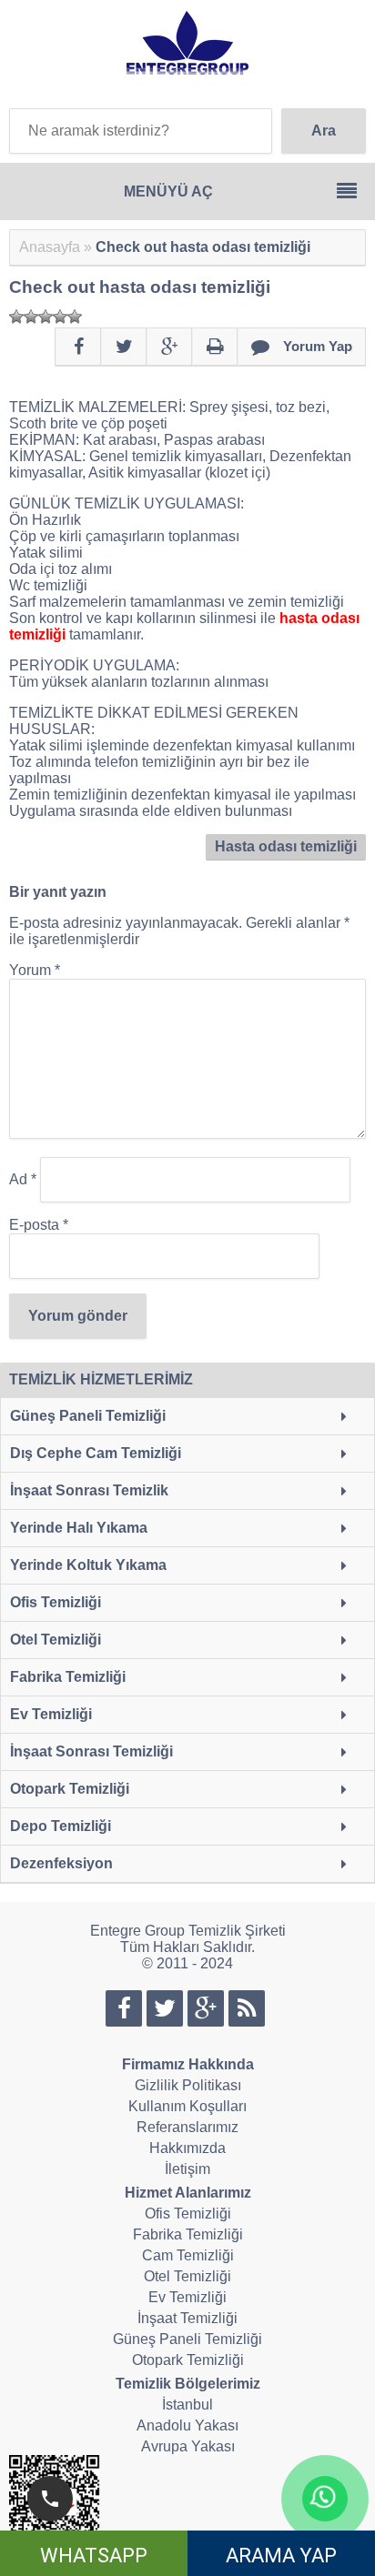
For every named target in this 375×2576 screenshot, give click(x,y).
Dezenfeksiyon (61, 1863)
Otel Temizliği (56, 1640)
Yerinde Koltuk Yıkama (88, 1565)
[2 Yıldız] (31, 317)
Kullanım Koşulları (187, 2106)
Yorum (35, 970)
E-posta (39, 1225)
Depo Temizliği (61, 1826)
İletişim (187, 2169)
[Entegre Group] (187, 68)
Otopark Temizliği (70, 1789)
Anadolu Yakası (187, 2425)
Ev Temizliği (51, 1714)
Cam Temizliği (188, 2255)
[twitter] (124, 347)
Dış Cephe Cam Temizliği (96, 1453)
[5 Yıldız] (75, 317)
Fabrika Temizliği (68, 1677)
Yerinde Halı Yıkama (79, 1528)
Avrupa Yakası (188, 2446)
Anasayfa (50, 247)
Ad (23, 1179)
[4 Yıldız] (60, 317)
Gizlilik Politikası (188, 2085)
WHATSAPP (94, 2556)
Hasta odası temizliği (286, 846)
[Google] (169, 347)
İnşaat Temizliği (187, 2318)
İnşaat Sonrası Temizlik (89, 1490)
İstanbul (187, 2405)
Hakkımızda (187, 2148)
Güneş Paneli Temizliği (88, 1416)
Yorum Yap (318, 346)
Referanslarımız (187, 2127)
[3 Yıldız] (46, 317)
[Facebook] (78, 347)
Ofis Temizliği (56, 1602)
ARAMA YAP (281, 2556)
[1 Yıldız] (16, 317)
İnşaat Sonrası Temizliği (91, 1751)
